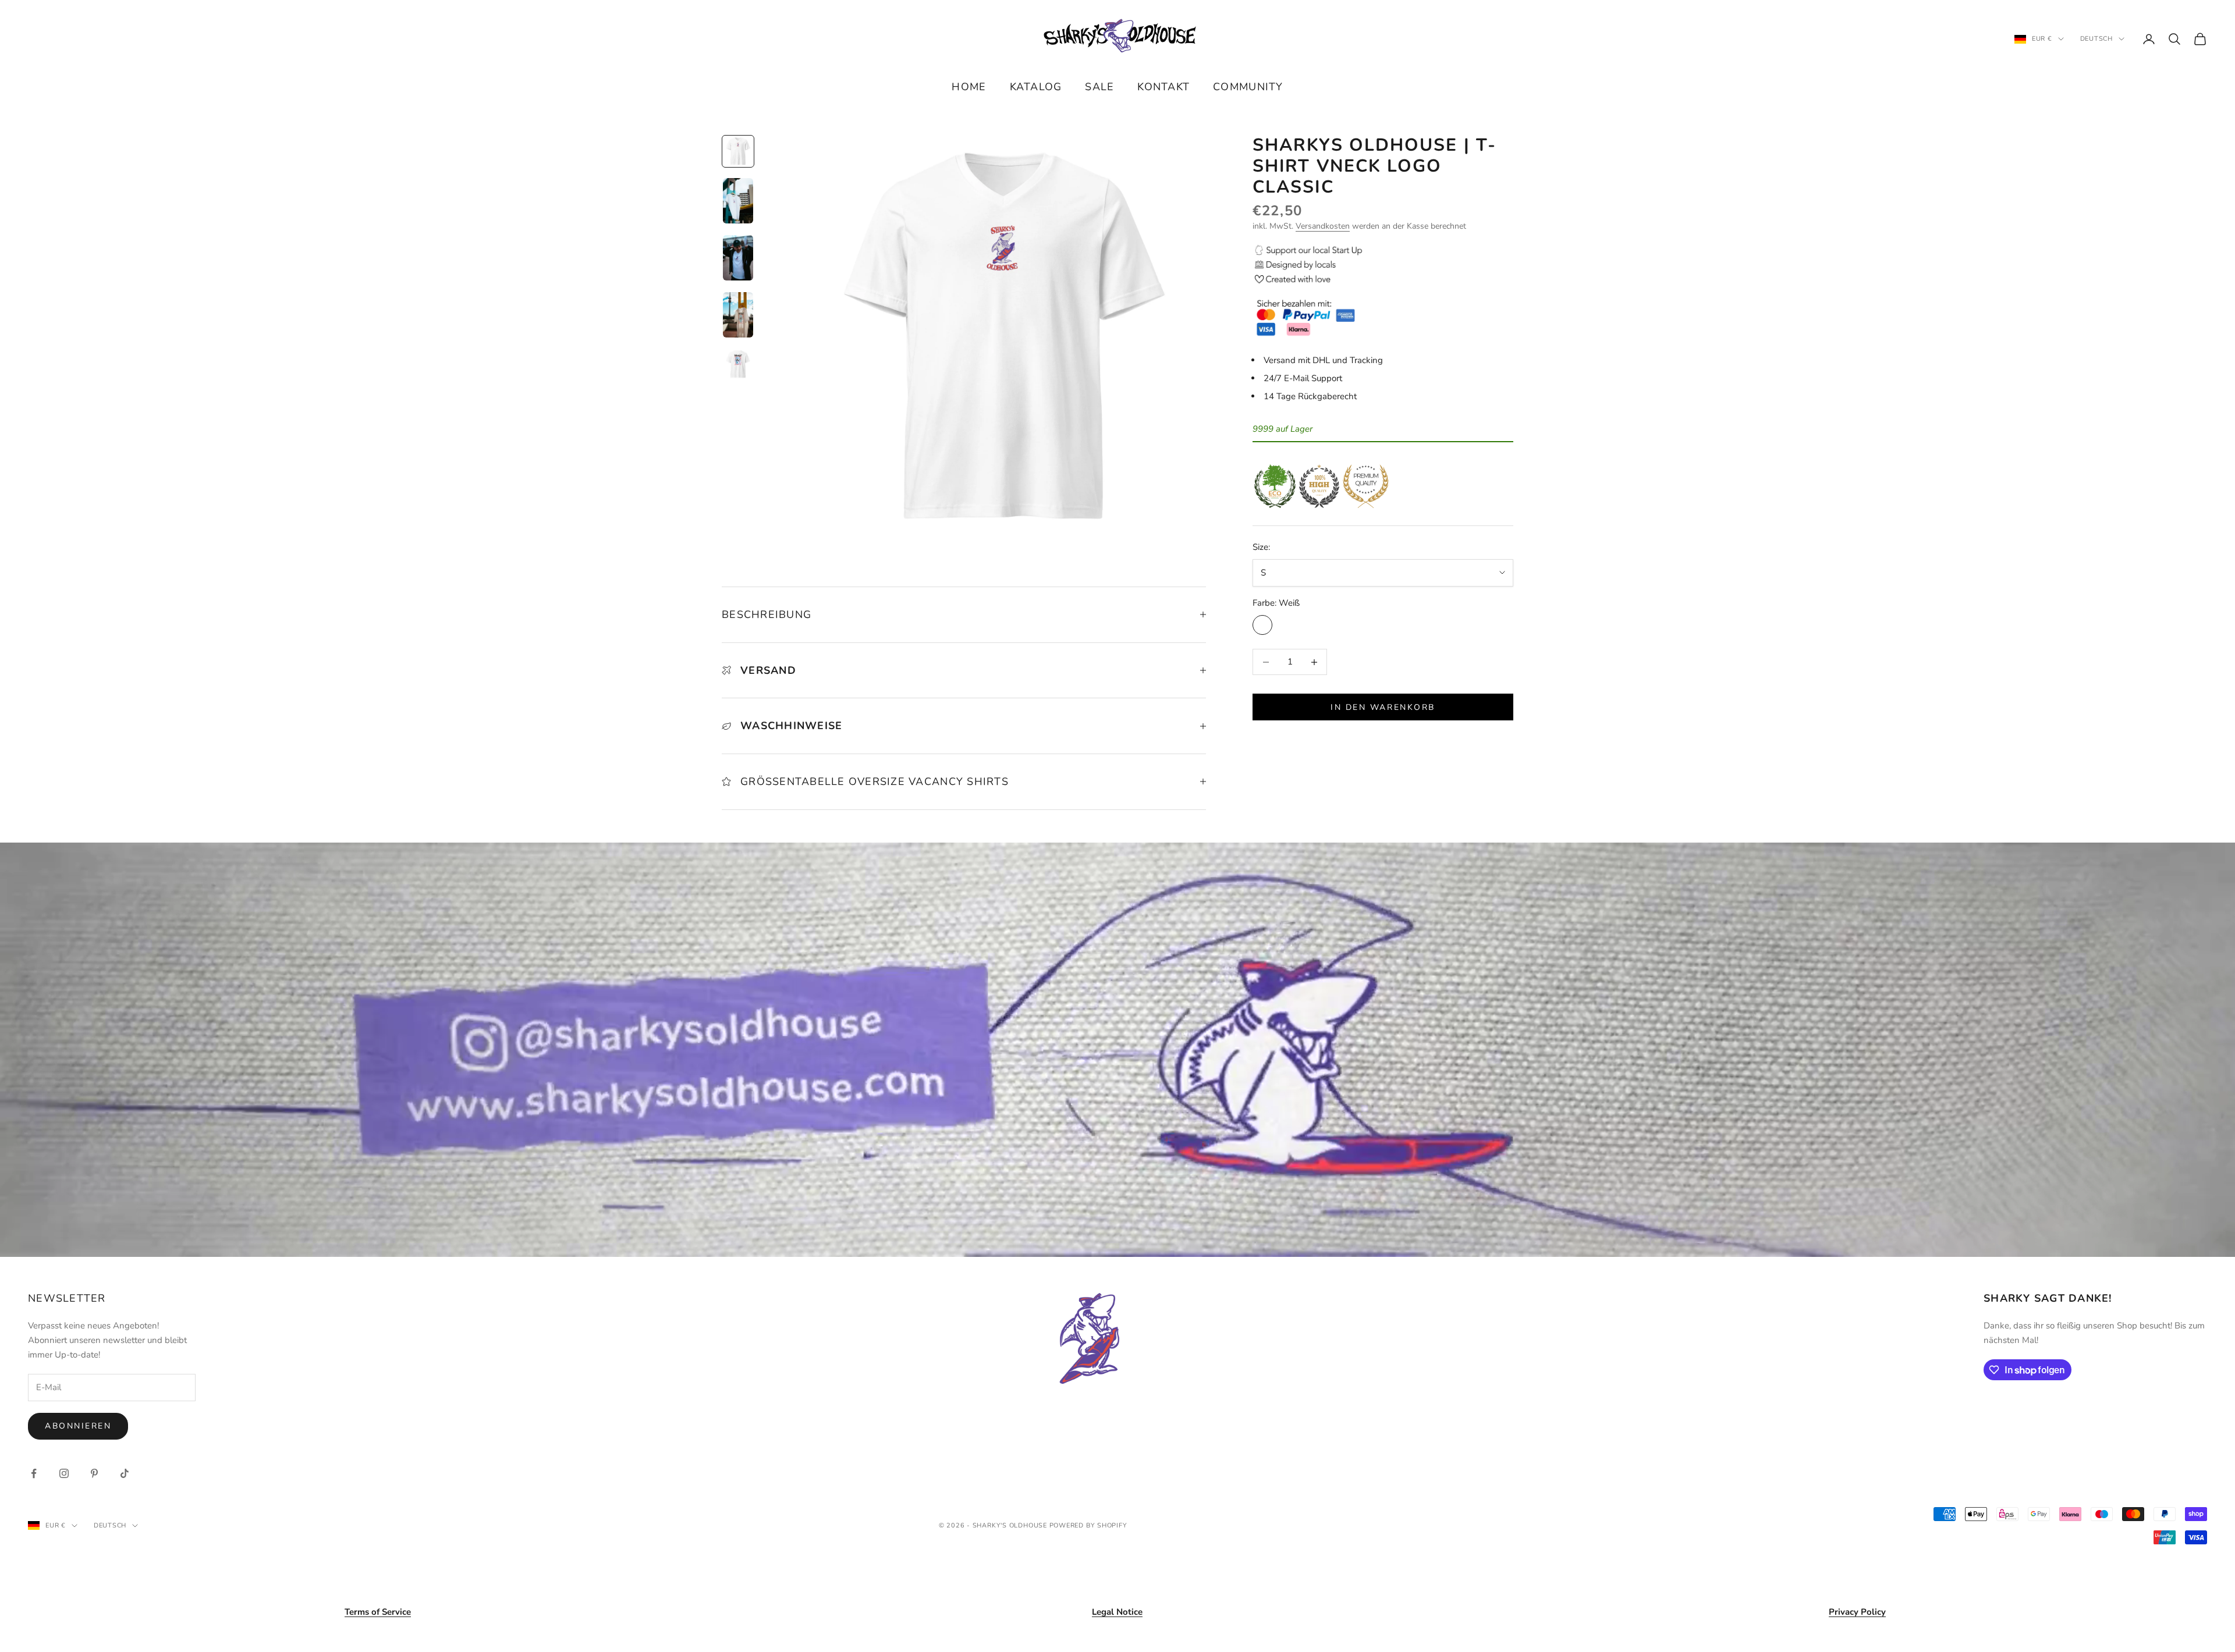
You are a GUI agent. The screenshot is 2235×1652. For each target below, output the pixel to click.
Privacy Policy (1857, 1612)
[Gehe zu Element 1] (738, 151)
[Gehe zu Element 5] (738, 364)
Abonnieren (78, 1426)
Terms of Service (378, 1612)
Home (969, 87)
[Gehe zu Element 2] (738, 201)
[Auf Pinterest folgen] (94, 1473)
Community (1248, 87)
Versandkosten (1323, 226)
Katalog (1036, 87)
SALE (1099, 87)
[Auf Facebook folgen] (34, 1473)
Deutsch (2096, 39)
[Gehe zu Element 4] (738, 315)
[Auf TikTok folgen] (125, 1473)
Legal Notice (1117, 1612)
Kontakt (1163, 87)
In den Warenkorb (1383, 707)
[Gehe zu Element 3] (738, 258)
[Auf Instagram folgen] (64, 1473)
